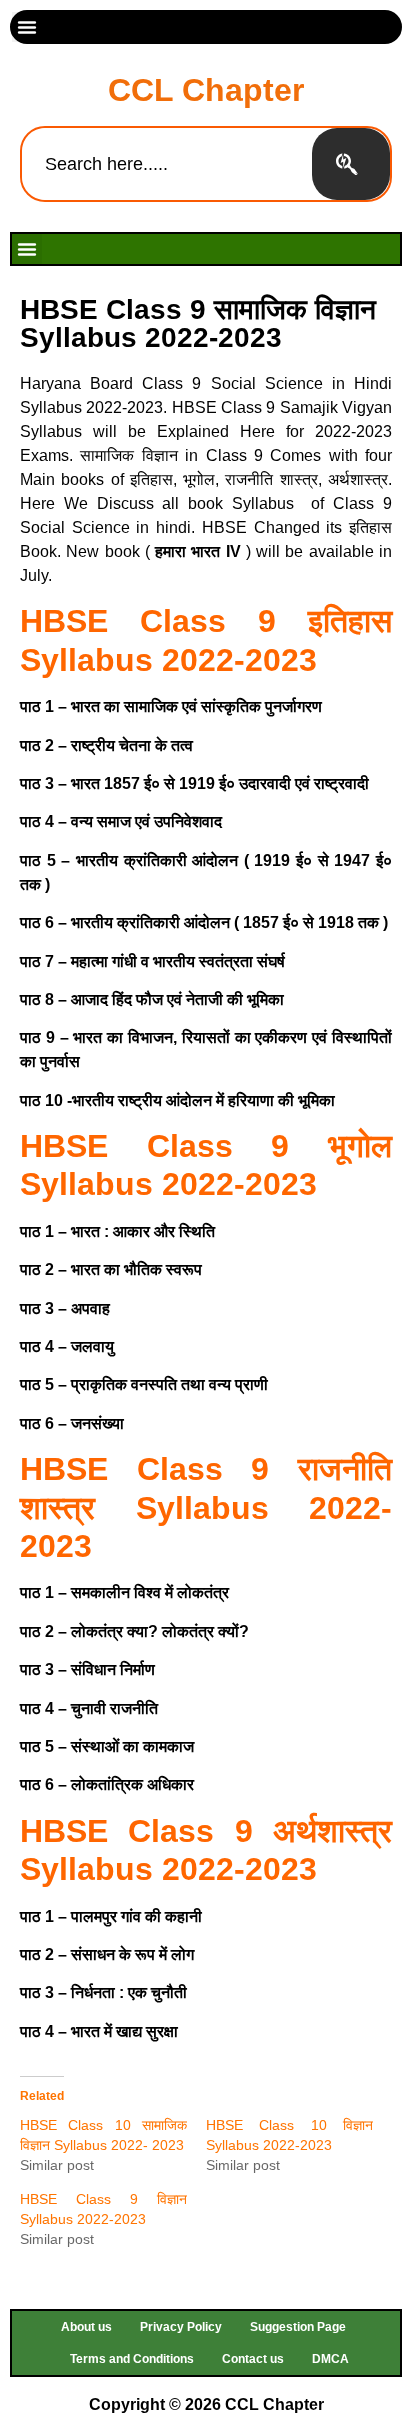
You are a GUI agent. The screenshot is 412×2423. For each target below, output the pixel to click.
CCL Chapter (206, 90)
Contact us (253, 2359)
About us (86, 2327)
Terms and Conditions (132, 2359)
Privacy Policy (181, 2327)
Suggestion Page (298, 2327)
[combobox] (167, 164)
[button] (27, 27)
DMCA (330, 2359)
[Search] (351, 164)
